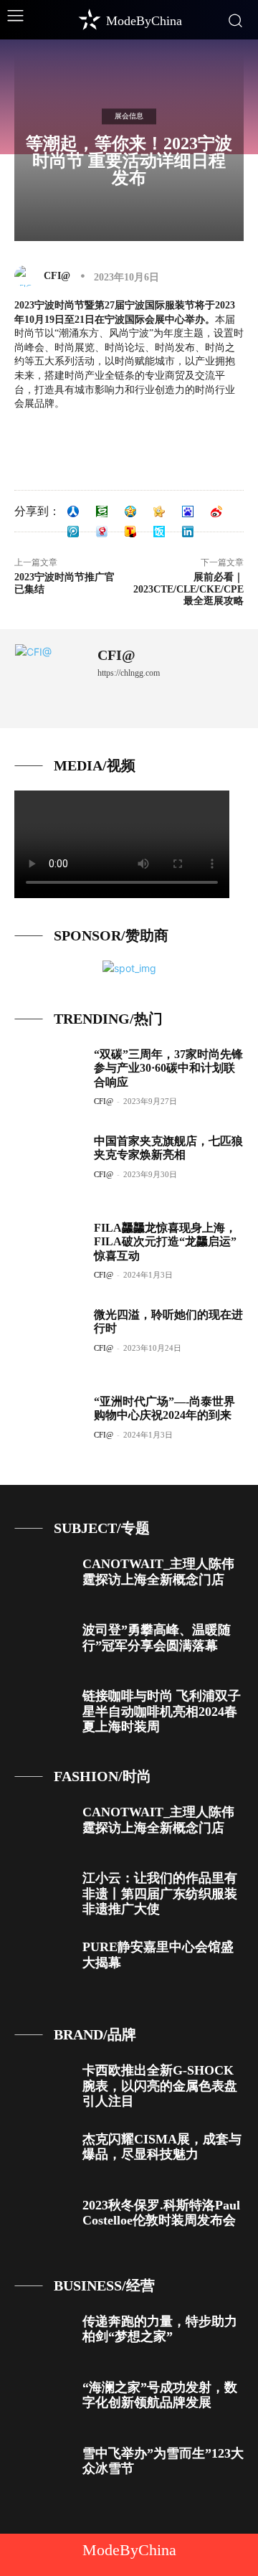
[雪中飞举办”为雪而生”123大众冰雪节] (43, 2468)
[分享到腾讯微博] (73, 532)
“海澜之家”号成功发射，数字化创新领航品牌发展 (160, 2395)
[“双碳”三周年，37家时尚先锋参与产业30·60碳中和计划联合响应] (49, 1078)
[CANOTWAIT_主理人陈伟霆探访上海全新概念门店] (43, 1579)
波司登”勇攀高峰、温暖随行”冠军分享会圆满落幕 (157, 1638)
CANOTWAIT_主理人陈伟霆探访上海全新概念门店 (158, 1572)
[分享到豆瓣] (102, 511)
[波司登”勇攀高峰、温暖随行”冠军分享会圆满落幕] (43, 1645)
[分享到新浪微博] (216, 511)
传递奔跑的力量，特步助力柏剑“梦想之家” (160, 2329)
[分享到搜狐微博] (130, 532)
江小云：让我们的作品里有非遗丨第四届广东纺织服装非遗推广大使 (160, 1893)
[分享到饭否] (159, 532)
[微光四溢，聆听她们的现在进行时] (49, 1339)
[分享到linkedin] (188, 532)
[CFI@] (28, 276)
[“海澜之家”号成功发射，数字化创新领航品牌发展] (43, 2402)
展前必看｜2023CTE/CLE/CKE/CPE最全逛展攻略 (188, 589)
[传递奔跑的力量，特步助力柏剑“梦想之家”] (43, 2336)
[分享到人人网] (73, 511)
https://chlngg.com (129, 673)
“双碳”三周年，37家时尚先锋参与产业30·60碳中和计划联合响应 (168, 1068)
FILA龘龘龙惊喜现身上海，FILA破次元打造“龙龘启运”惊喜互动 (165, 1241)
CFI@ (57, 276)
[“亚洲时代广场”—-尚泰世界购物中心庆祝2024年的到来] (49, 1425)
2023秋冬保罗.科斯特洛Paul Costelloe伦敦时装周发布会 (161, 2213)
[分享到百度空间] (188, 511)
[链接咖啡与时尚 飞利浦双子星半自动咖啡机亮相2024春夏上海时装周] (43, 1711)
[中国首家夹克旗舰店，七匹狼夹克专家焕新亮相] (49, 1165)
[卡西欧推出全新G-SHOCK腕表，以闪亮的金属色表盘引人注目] (43, 2085)
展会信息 (129, 116)
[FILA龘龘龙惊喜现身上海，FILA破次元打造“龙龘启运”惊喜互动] (49, 1252)
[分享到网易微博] (102, 532)
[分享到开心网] (159, 511)
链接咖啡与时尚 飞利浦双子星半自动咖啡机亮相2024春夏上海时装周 (162, 1711)
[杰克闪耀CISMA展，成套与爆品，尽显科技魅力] (43, 2154)
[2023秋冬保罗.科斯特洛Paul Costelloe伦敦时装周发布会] (43, 2220)
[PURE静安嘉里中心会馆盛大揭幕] (43, 1962)
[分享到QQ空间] (130, 511)
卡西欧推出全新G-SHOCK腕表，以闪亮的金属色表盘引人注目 (160, 2086)
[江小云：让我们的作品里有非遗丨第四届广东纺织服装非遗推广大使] (43, 1893)
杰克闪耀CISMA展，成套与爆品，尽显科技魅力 (162, 2147)
